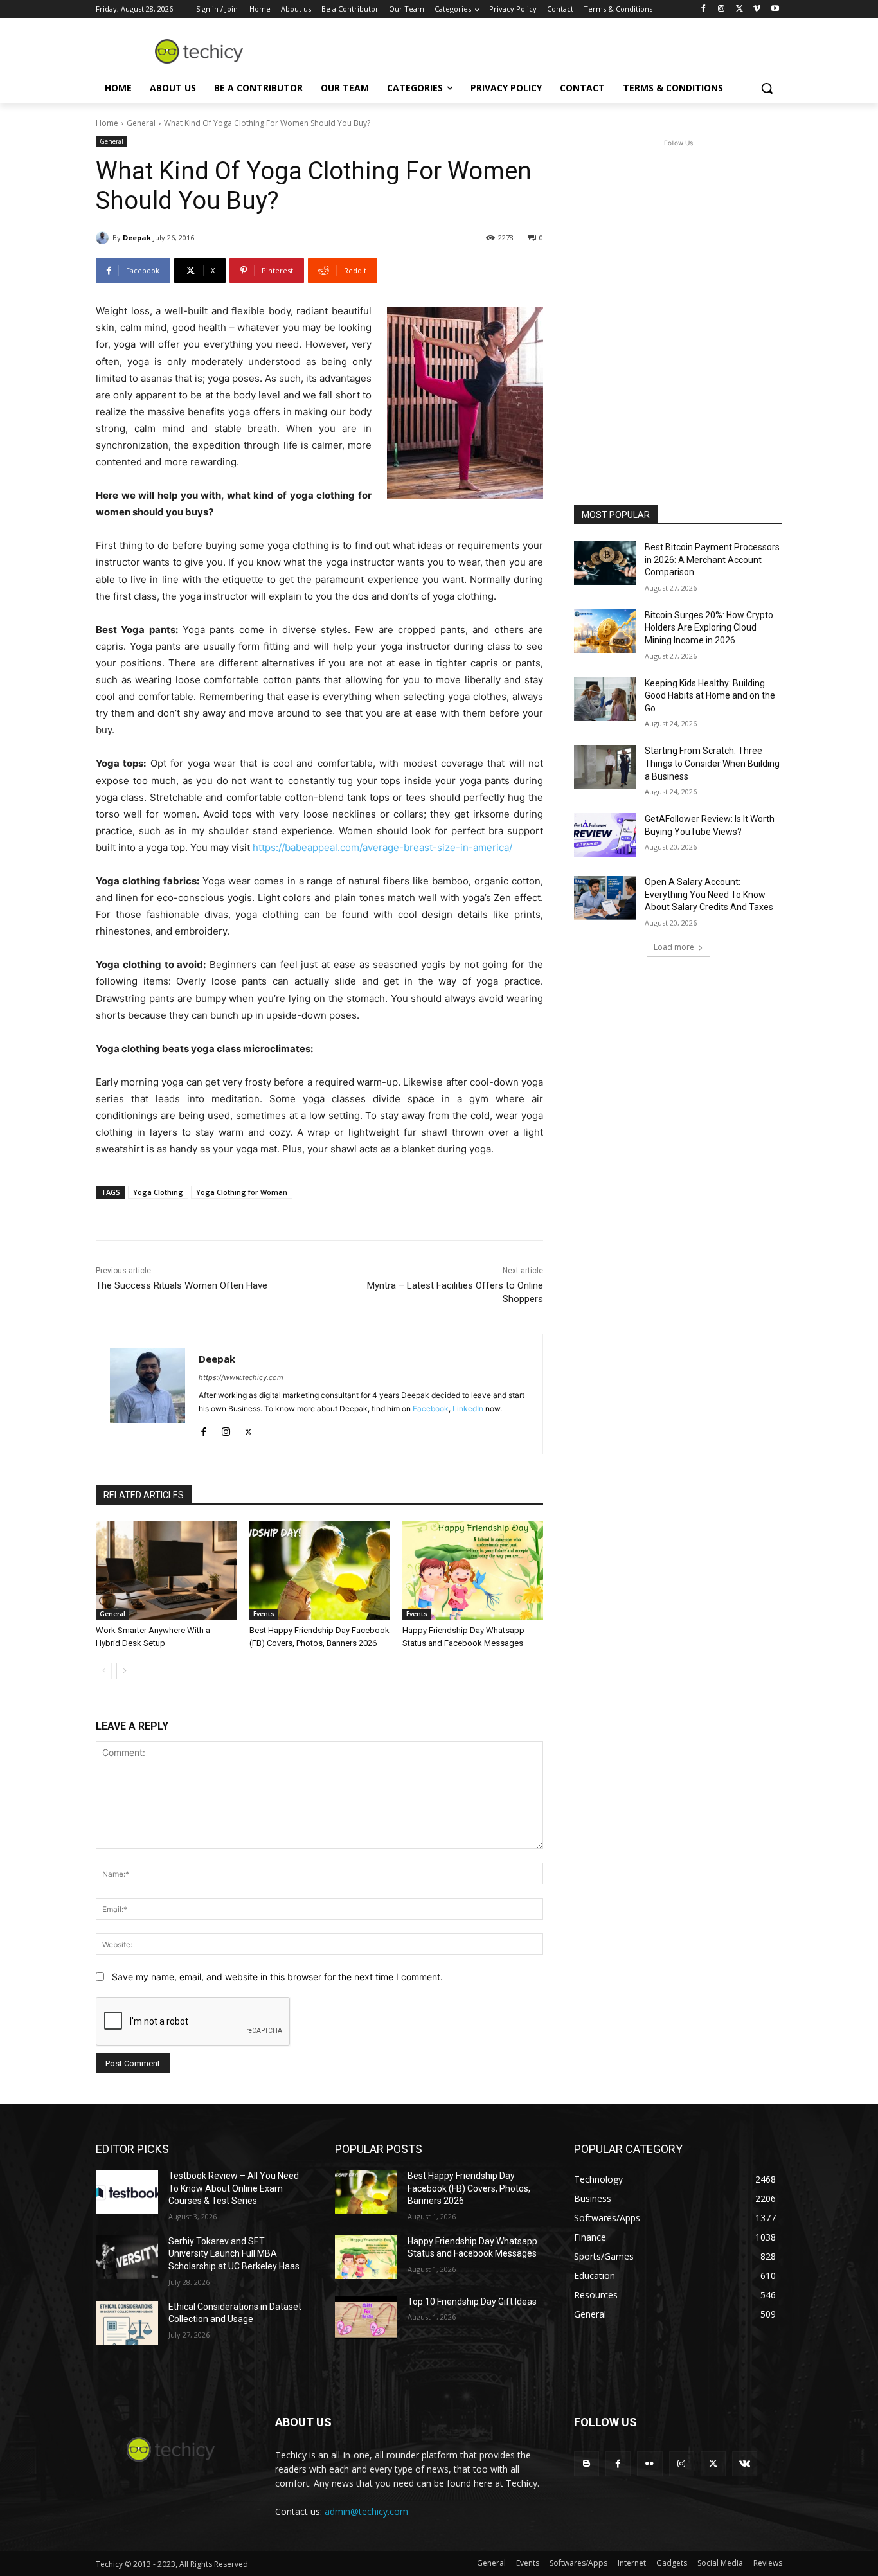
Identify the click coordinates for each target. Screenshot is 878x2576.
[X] (739, 9)
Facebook (431, 1409)
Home (107, 123)
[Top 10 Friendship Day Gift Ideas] (366, 2318)
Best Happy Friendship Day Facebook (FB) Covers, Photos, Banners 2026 (469, 2188)
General (141, 123)
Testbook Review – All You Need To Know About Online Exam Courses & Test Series (234, 2188)
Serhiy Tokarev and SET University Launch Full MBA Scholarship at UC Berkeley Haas (234, 2254)
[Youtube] (775, 9)
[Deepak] (104, 238)
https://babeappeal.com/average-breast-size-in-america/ (382, 847)
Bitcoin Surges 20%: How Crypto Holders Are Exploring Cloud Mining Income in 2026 (709, 628)
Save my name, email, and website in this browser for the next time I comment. (277, 1977)
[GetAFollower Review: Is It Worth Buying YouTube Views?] (605, 835)
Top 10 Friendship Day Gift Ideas (472, 2302)
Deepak (137, 237)
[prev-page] (104, 1671)
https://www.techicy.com (241, 1377)
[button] (767, 88)
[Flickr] (650, 2464)
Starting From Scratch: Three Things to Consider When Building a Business (712, 763)
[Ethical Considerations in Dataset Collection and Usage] (127, 2323)
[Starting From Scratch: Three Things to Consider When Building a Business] (605, 767)
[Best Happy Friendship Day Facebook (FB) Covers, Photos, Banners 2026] (320, 1570)
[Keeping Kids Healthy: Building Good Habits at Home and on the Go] (605, 699)
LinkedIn (468, 1409)
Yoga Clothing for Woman (242, 1192)
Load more (674, 947)
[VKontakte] (745, 2464)
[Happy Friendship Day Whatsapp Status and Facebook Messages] (473, 1570)
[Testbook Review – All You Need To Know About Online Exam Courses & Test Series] (127, 2192)
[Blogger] (587, 2464)
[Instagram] (721, 9)
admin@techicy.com (366, 2511)
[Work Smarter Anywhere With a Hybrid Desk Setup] (166, 1570)
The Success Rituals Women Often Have (182, 1285)
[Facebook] (703, 9)
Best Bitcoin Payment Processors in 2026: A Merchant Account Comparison (712, 559)
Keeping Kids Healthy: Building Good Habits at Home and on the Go (710, 696)
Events (264, 1614)
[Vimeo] (757, 9)
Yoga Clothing (158, 1192)
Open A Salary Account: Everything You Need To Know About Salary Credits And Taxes (709, 894)
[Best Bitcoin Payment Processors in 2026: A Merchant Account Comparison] (605, 563)
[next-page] (124, 1671)
